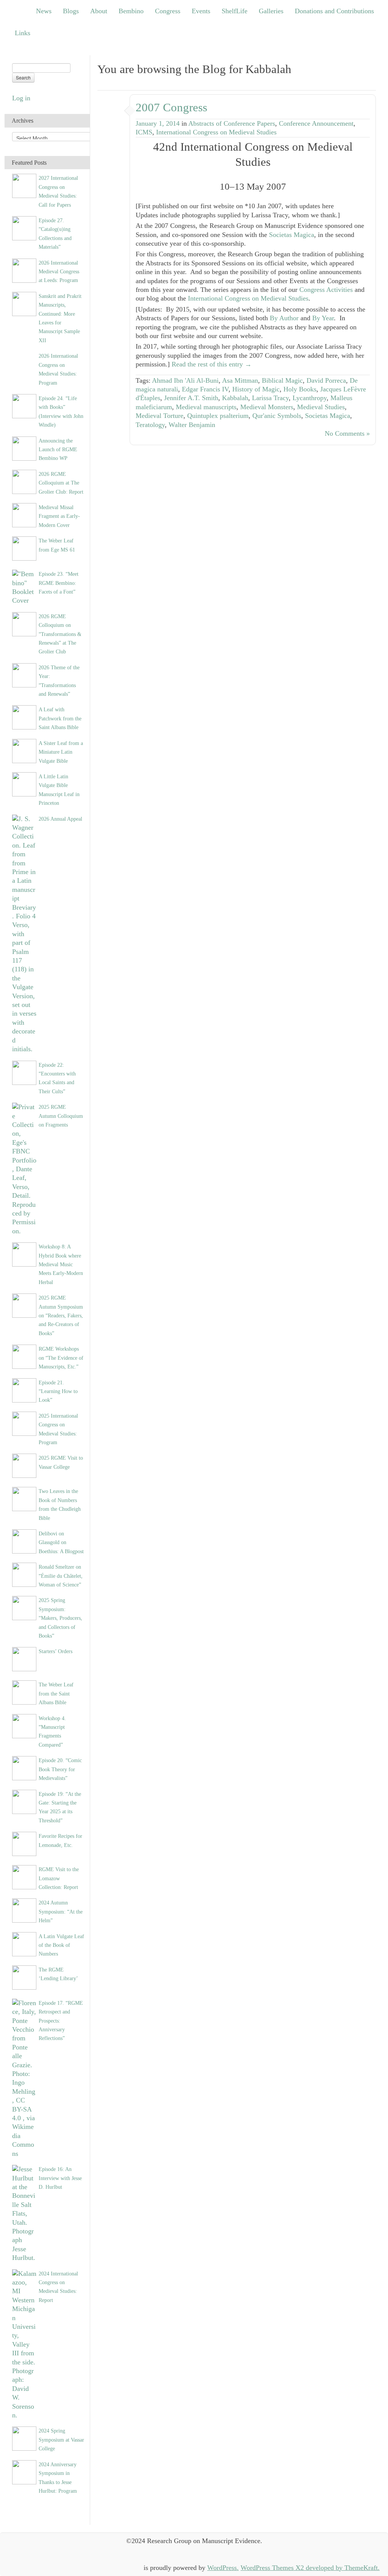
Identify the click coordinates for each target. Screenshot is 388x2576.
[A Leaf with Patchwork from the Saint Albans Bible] (24, 717)
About (99, 11)
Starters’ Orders (56, 1651)
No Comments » (347, 433)
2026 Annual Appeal (60, 819)
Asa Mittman (240, 380)
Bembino (131, 11)
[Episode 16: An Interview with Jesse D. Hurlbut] (24, 2213)
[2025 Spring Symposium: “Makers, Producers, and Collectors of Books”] (24, 1608)
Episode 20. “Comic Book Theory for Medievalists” (60, 1769)
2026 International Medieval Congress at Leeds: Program (59, 272)
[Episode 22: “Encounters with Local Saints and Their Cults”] (24, 1072)
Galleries (271, 11)
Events (201, 11)
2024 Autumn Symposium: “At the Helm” (61, 1911)
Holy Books (300, 389)
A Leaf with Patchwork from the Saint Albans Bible (60, 718)
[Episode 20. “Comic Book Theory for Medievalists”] (24, 1767)
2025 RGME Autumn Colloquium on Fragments (61, 1116)
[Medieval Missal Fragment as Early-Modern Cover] (24, 514)
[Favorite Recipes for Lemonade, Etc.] (24, 1843)
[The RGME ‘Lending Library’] (24, 1977)
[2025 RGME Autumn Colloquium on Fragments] (24, 1169)
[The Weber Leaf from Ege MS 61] (24, 548)
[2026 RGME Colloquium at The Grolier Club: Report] (24, 481)
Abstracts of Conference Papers (232, 123)
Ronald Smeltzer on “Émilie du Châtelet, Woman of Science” (61, 1576)
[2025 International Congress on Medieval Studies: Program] (24, 1423)
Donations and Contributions (334, 11)
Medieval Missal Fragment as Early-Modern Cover (59, 516)
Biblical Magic (282, 380)
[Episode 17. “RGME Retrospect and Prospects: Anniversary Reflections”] (24, 2078)
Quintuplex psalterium (218, 416)
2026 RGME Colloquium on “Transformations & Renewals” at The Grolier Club (60, 634)
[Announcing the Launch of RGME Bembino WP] (24, 448)
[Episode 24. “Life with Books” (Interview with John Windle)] (24, 405)
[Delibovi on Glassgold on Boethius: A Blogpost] (24, 1541)
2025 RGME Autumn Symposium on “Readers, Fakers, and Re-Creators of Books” (61, 1315)
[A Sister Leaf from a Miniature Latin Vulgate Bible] (24, 750)
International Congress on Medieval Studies (216, 132)
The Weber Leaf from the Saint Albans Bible (56, 1693)
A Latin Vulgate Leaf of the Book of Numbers (61, 1945)
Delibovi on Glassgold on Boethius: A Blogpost (61, 1542)
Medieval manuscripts (206, 407)
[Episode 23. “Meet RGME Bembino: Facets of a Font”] (24, 587)
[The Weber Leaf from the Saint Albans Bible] (24, 1692)
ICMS (144, 132)
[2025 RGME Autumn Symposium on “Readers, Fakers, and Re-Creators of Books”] (24, 1305)
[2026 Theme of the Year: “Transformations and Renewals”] (24, 675)
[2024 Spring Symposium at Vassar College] (24, 2438)
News (44, 11)
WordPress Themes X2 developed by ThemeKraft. (310, 2568)
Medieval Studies (321, 407)
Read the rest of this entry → (212, 364)
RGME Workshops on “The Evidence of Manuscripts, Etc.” (61, 1358)
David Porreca (326, 380)
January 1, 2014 (158, 123)
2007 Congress (171, 107)
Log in (21, 98)
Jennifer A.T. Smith (191, 398)
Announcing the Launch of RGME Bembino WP (58, 450)
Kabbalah (235, 398)
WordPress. (223, 2568)
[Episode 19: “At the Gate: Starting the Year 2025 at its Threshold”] (24, 1801)
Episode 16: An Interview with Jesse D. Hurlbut (60, 2178)
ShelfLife (235, 11)
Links (23, 33)
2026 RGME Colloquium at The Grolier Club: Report (61, 483)
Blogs (71, 11)
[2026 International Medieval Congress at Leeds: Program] (24, 270)
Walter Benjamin (192, 425)
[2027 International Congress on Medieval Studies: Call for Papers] (24, 185)
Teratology (150, 425)
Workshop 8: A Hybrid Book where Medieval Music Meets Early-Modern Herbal (61, 1264)
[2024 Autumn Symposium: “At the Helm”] (24, 1910)
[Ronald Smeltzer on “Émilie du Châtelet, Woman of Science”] (24, 1574)
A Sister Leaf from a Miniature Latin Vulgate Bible (61, 752)
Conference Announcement (316, 123)
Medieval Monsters (267, 407)
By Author (284, 318)
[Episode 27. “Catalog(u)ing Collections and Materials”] (24, 228)
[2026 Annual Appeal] (24, 933)
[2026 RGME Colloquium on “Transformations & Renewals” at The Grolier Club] (24, 623)
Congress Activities (326, 290)
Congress (168, 11)
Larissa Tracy (270, 398)
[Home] (19, 11)
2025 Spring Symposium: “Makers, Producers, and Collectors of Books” (60, 1618)
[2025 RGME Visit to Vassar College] (24, 1465)
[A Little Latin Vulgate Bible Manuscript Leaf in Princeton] (24, 784)
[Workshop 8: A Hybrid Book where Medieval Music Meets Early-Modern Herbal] (24, 1254)
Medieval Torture (160, 416)
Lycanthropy (310, 398)
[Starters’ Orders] (24, 1659)
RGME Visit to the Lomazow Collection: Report (59, 1878)
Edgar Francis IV (205, 389)
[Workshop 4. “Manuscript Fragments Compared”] (24, 1725)
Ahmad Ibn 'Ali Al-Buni (185, 380)
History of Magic (256, 389)
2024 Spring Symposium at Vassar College (61, 2440)
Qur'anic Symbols (277, 416)
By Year (323, 318)
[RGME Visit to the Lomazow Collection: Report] (24, 1876)
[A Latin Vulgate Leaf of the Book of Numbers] (24, 1943)
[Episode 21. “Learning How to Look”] (24, 1390)
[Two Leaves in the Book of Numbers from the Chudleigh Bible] (24, 1498)
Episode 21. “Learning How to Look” (58, 1391)
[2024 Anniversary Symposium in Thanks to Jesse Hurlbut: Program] (24, 2472)
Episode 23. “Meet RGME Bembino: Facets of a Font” (59, 583)
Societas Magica (292, 235)
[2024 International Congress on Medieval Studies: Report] (24, 2344)
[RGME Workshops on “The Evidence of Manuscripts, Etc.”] (24, 1356)
